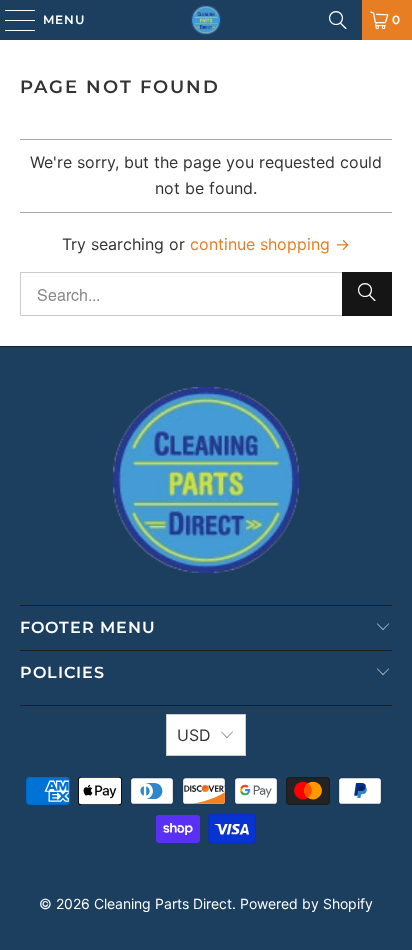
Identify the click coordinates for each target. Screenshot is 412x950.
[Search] (338, 20)
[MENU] (10, 20)
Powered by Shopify (306, 903)
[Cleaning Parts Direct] (206, 20)
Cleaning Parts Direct (163, 903)
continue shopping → (270, 244)
